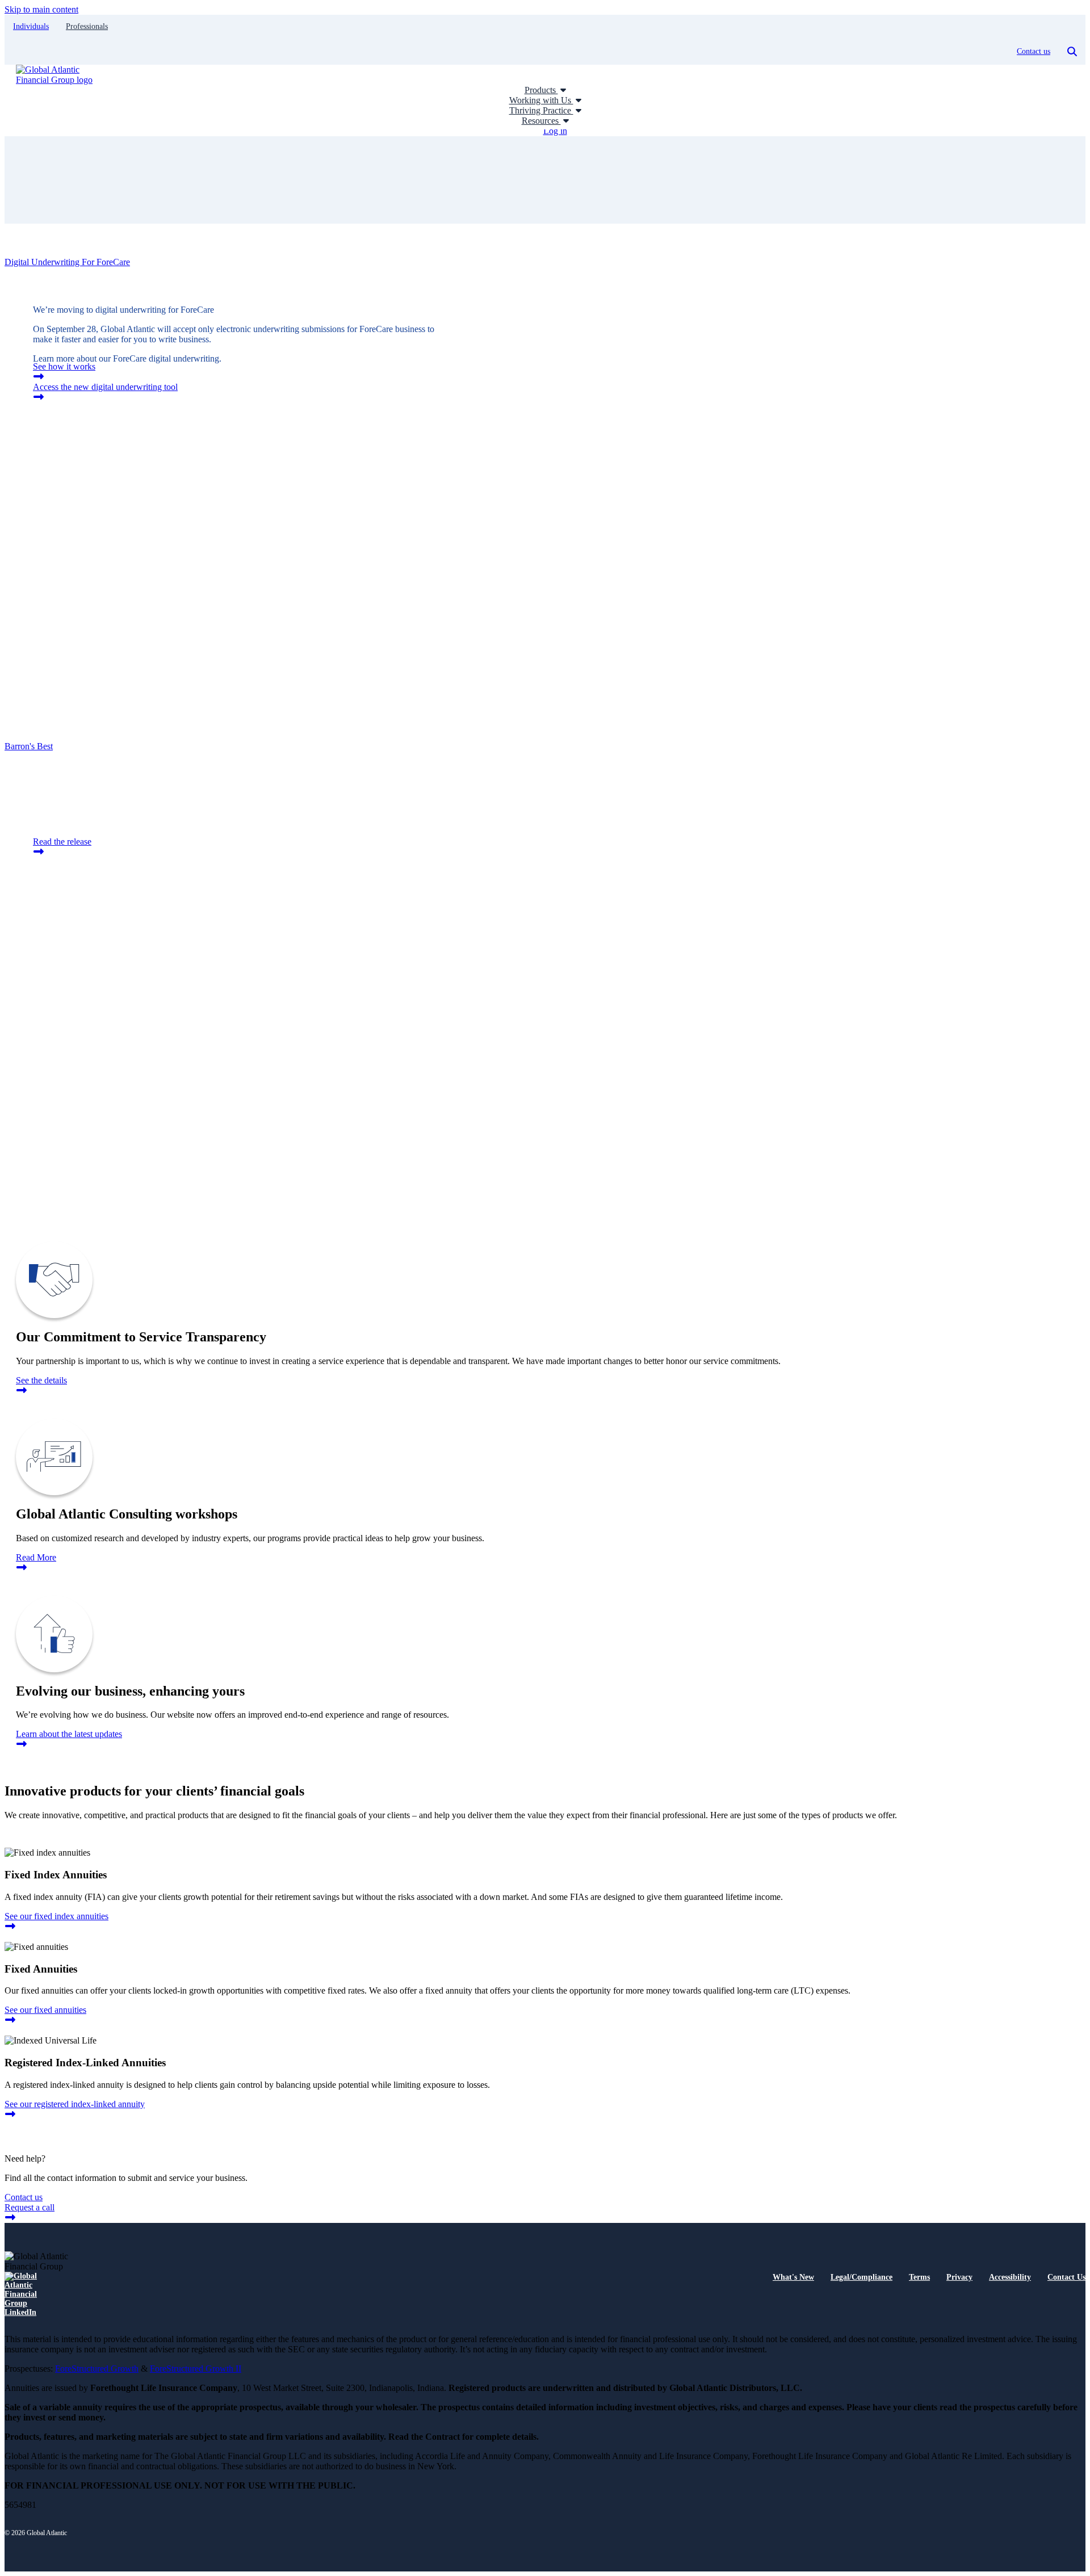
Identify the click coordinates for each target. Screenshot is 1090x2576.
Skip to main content (41, 9)
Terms (919, 2277)
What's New (793, 2277)
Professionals (87, 26)
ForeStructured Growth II (196, 2369)
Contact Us (1066, 2277)
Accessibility (1010, 2277)
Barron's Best (29, 746)
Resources (541, 121)
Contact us (1034, 51)
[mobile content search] (1072, 52)
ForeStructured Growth (97, 2369)
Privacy (959, 2277)
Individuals (31, 26)
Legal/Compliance (861, 2277)
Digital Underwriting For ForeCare (67, 262)
